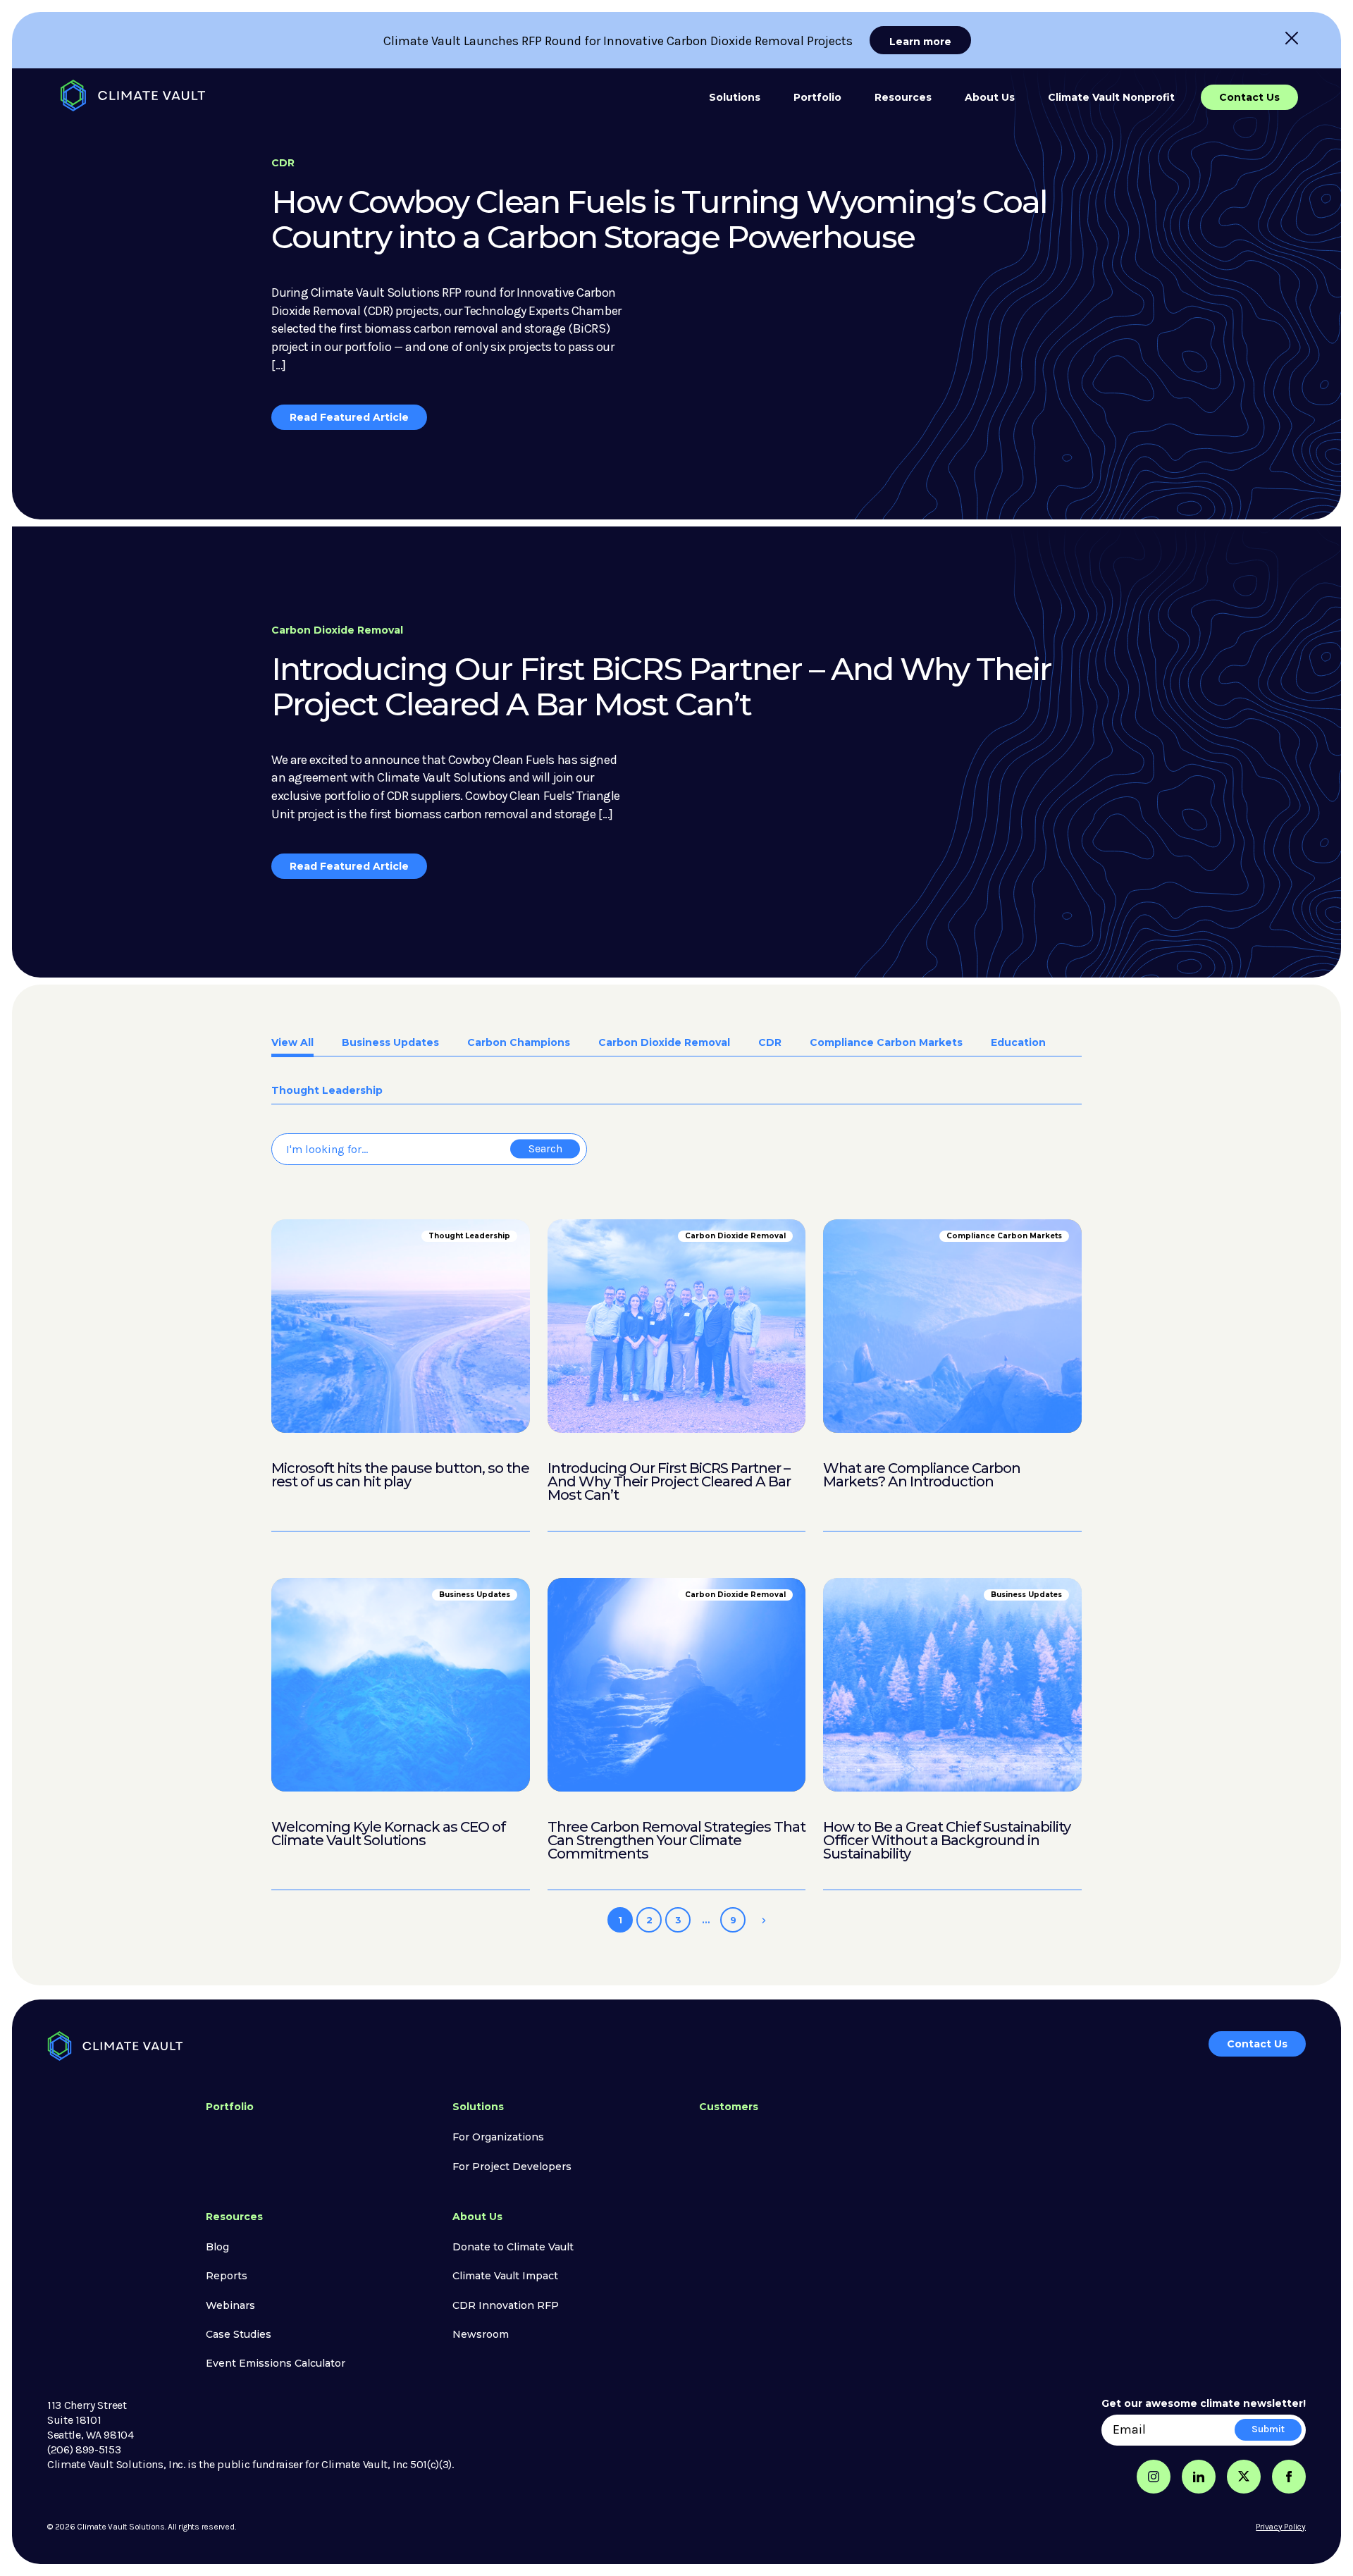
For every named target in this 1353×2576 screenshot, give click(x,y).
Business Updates (390, 1043)
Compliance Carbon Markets (886, 1043)
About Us (990, 97)
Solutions (735, 97)
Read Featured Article (349, 417)
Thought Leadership (327, 1091)
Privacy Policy (1281, 2527)
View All (292, 1043)
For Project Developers (512, 2167)
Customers (729, 2107)
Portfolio (817, 97)
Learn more (920, 42)
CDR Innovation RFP (506, 2305)
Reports (227, 2276)
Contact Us (1249, 97)
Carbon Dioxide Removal (664, 1043)
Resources (903, 97)
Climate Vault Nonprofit (1111, 97)
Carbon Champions (519, 1043)
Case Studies (239, 2334)
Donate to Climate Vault (513, 2247)
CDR (770, 1043)
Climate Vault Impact (505, 2276)
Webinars (230, 2305)
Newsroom (481, 2334)
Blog (217, 2247)
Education (1018, 1043)
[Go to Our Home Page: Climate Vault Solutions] (133, 95)
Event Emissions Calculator (276, 2363)
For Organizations (498, 2137)
